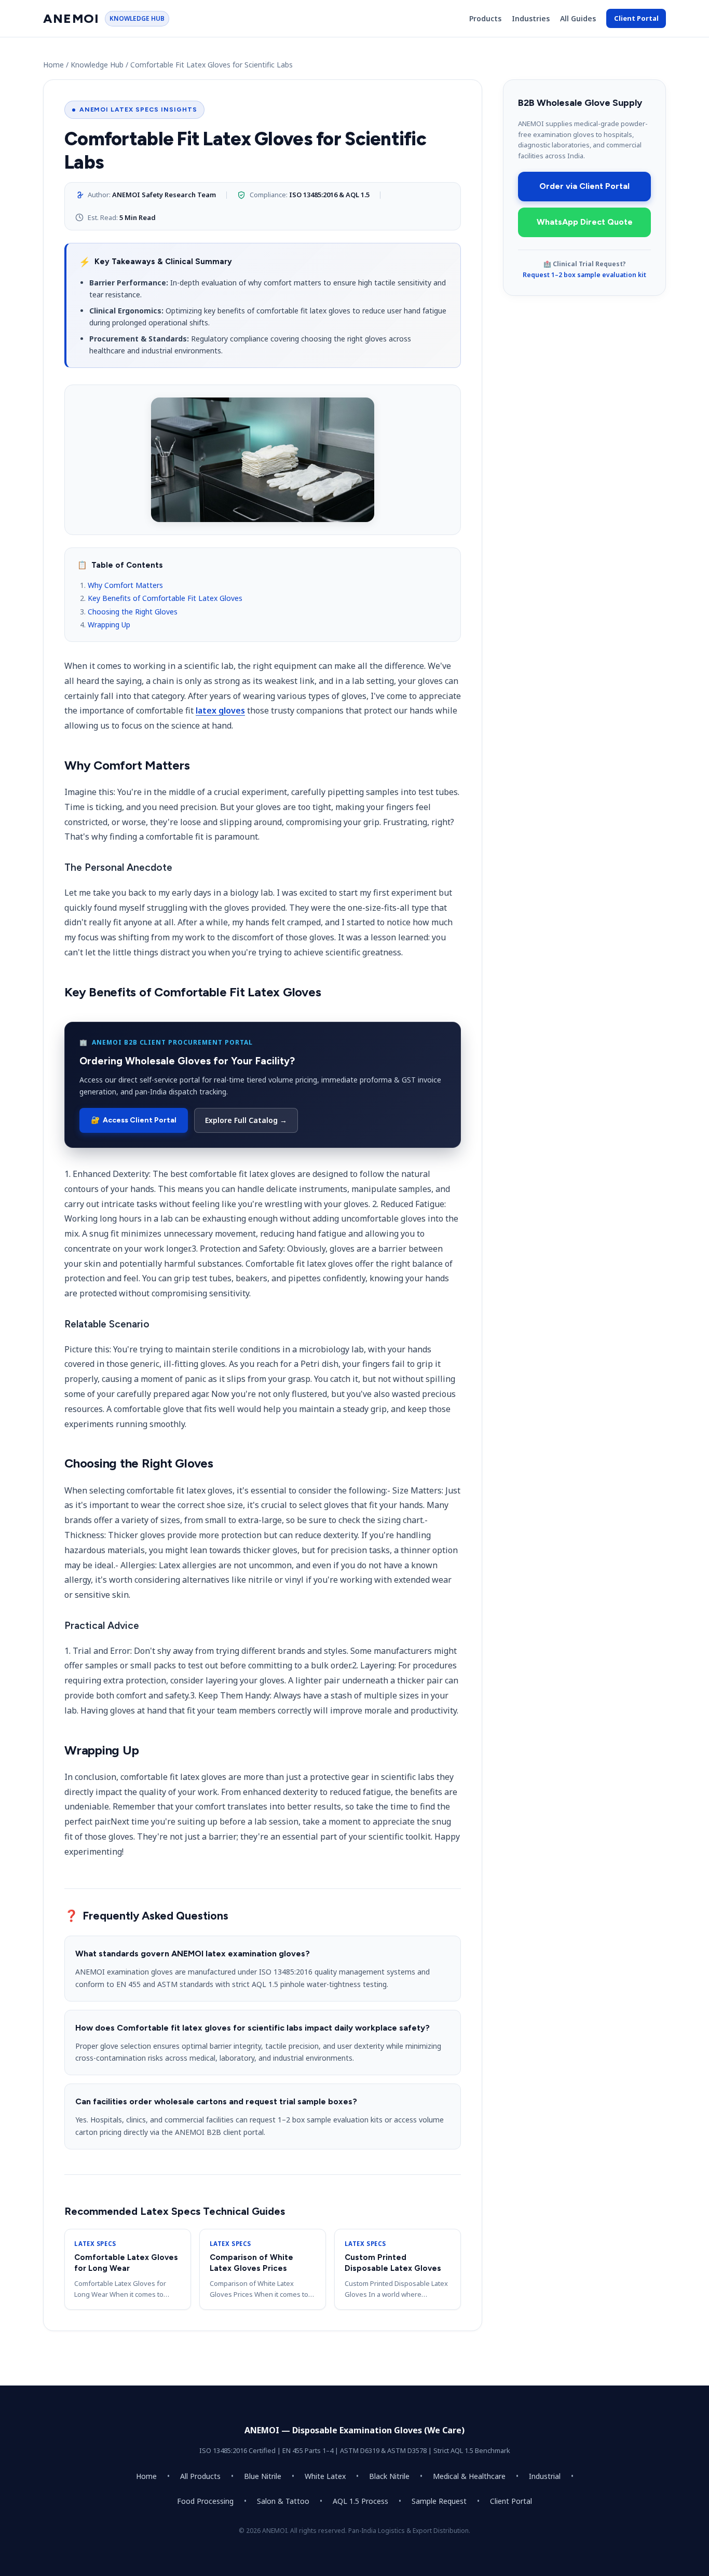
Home (53, 65)
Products (485, 18)
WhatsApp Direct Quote (585, 222)
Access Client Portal (134, 1120)
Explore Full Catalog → (246, 1120)
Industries (531, 18)
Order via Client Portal (584, 186)
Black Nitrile (389, 2476)
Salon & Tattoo (283, 2501)
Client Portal (636, 18)
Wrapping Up (109, 625)
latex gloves (220, 710)
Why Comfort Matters (125, 585)
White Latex (325, 2476)
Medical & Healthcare (469, 2476)
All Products (200, 2476)
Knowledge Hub (97, 65)
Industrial (545, 2476)
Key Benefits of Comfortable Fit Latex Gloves (165, 598)
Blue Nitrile (263, 2476)
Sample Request (439, 2501)
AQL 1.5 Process (360, 2501)
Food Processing (205, 2501)
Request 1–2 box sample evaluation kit (584, 275)
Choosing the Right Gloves (133, 612)
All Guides (578, 18)
